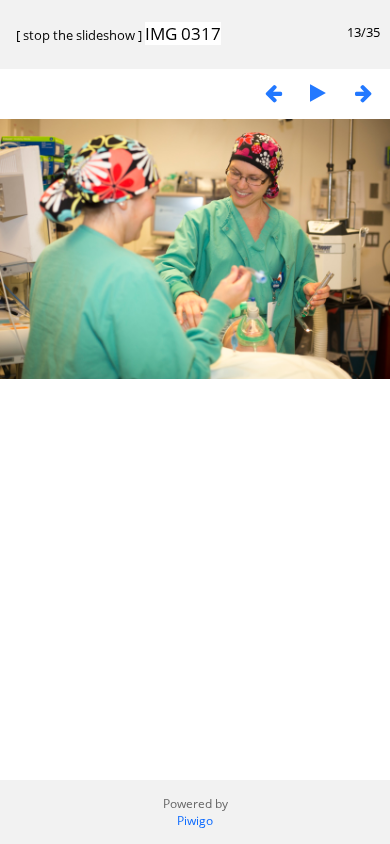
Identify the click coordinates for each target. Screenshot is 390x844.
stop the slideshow (79, 35)
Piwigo (195, 820)
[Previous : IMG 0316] (273, 92)
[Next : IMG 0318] (363, 92)
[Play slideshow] (318, 92)
